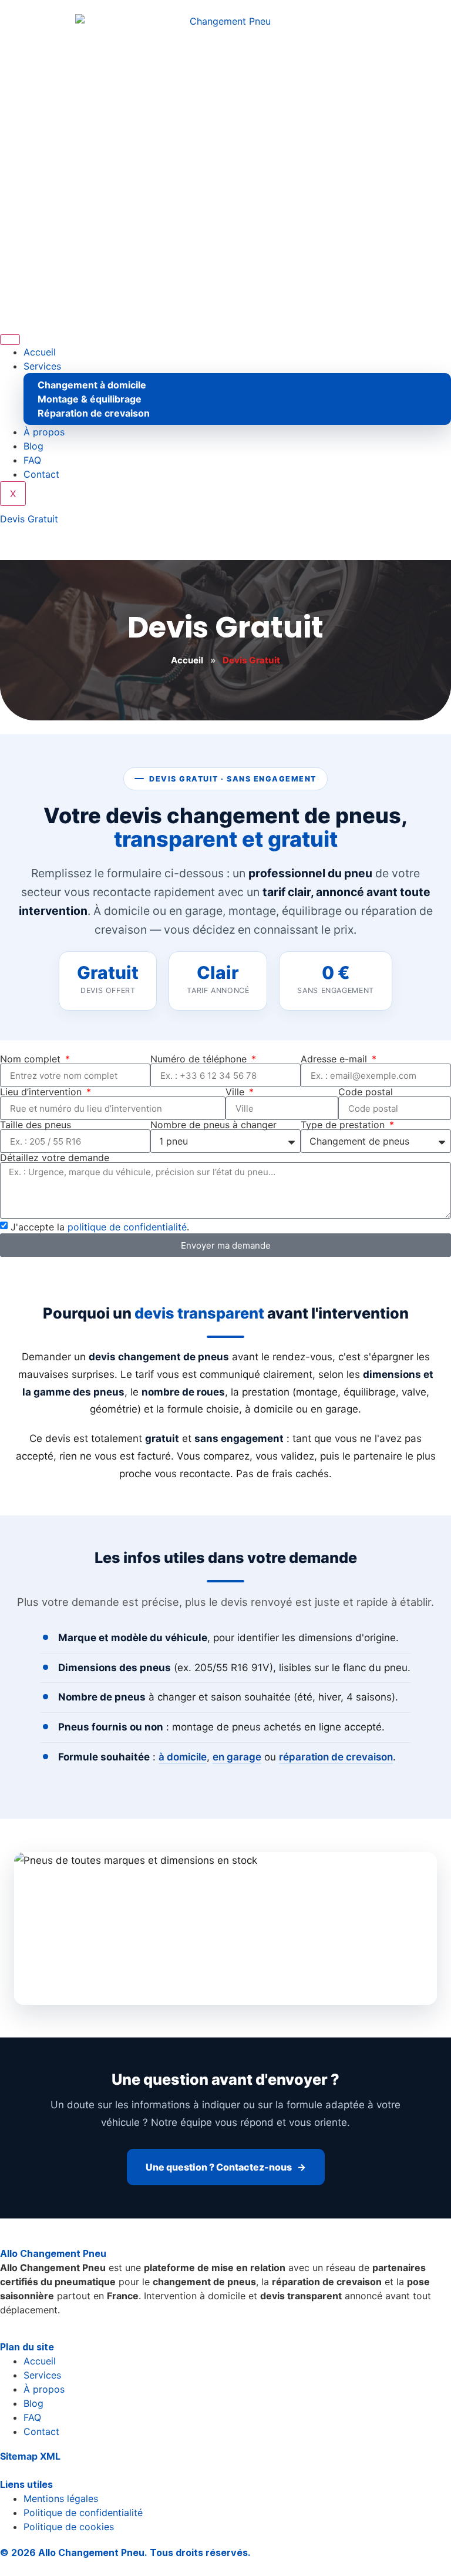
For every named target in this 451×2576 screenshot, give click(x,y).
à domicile (183, 1757)
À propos (44, 432)
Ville (236, 1092)
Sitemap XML (30, 2456)
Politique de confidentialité (83, 2513)
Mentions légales (61, 2498)
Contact (41, 474)
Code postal (366, 1092)
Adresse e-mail (335, 1059)
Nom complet (32, 1059)
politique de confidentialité (127, 1227)
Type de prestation (344, 1125)
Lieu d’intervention (42, 1092)
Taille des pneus (36, 1125)
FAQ (32, 460)
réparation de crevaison (336, 1757)
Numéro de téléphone (200, 1059)
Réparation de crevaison (94, 413)
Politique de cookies (69, 2527)
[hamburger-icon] (10, 340)
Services (42, 366)
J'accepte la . (100, 1227)
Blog (33, 446)
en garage (237, 1757)
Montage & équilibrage (90, 399)
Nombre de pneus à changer (213, 1125)
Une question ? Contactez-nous (219, 2167)
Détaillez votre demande (55, 1158)
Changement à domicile (92, 385)
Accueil (40, 352)
